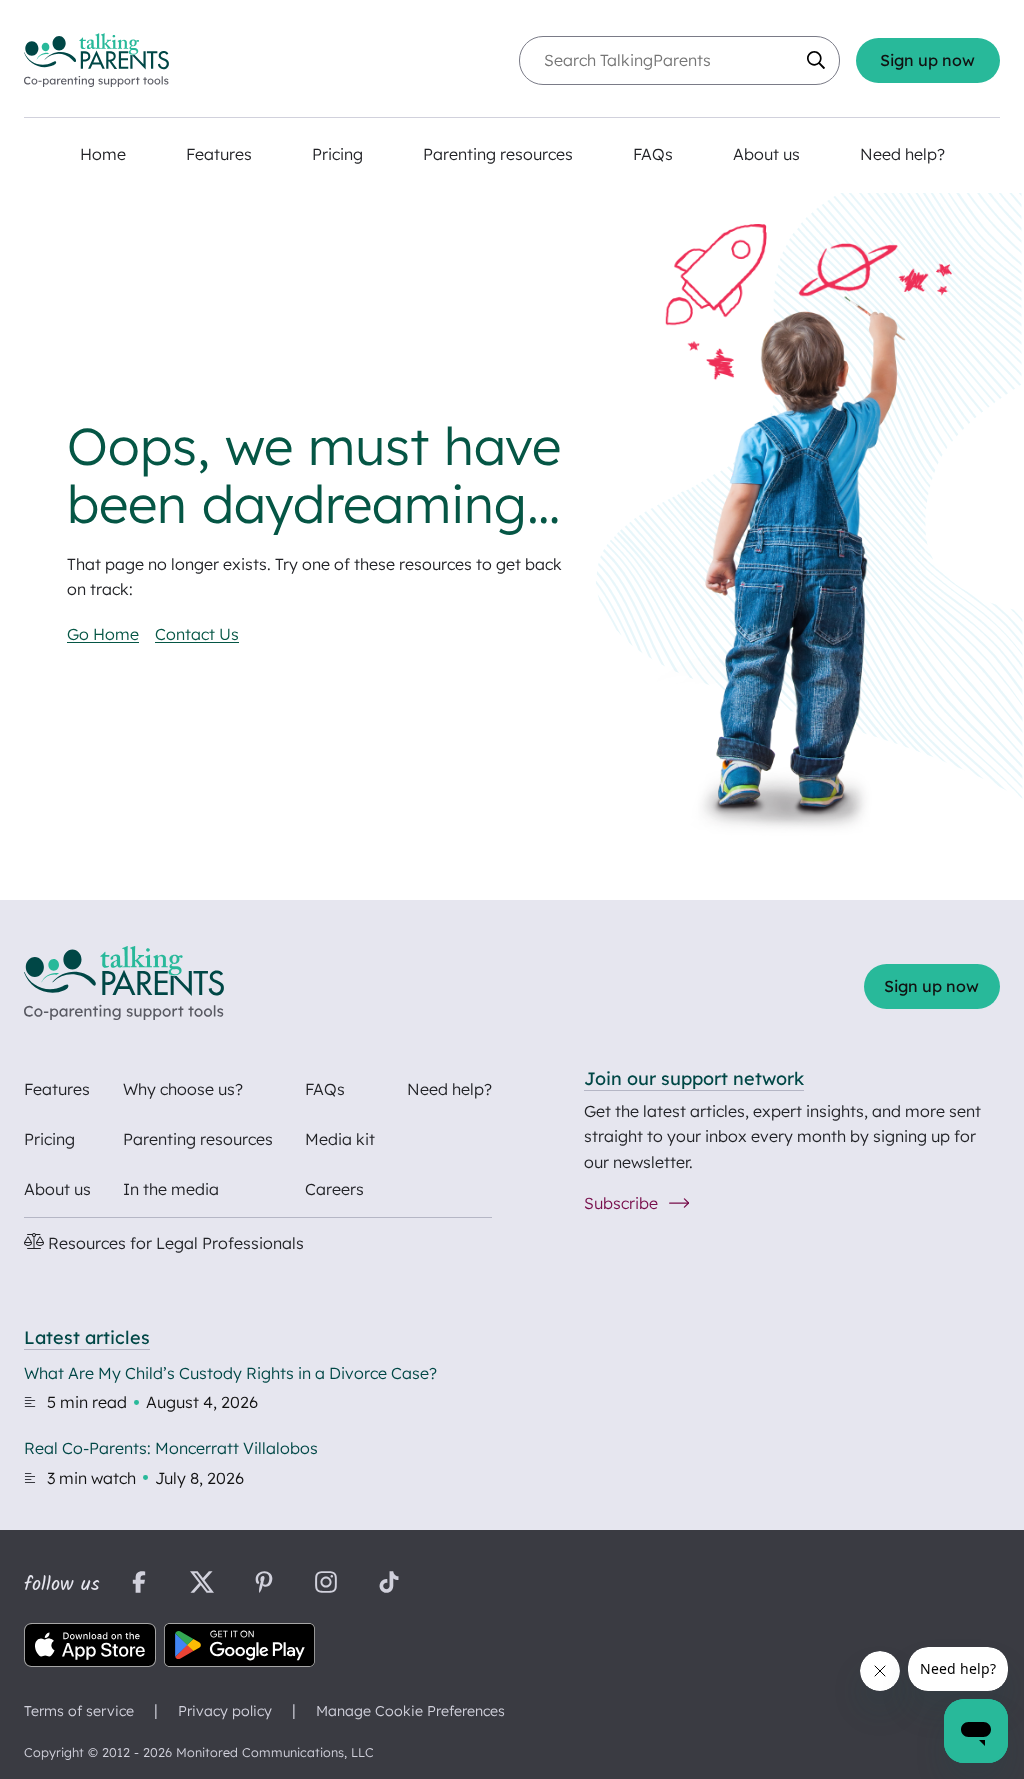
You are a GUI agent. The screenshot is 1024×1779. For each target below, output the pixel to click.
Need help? (449, 1089)
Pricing (49, 1139)
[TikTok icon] (389, 1584)
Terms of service (79, 1711)
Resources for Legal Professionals (174, 1243)
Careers (334, 1189)
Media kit (340, 1139)
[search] (816, 60)
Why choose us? (183, 1089)
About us (57, 1189)
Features (57, 1089)
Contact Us (197, 634)
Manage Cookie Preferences (410, 1711)
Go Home (103, 634)
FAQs (325, 1089)
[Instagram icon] (326, 1584)
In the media (171, 1189)
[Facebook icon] (139, 1584)
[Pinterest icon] (264, 1584)
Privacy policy (225, 1711)
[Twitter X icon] (201, 1584)
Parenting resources (198, 1139)
